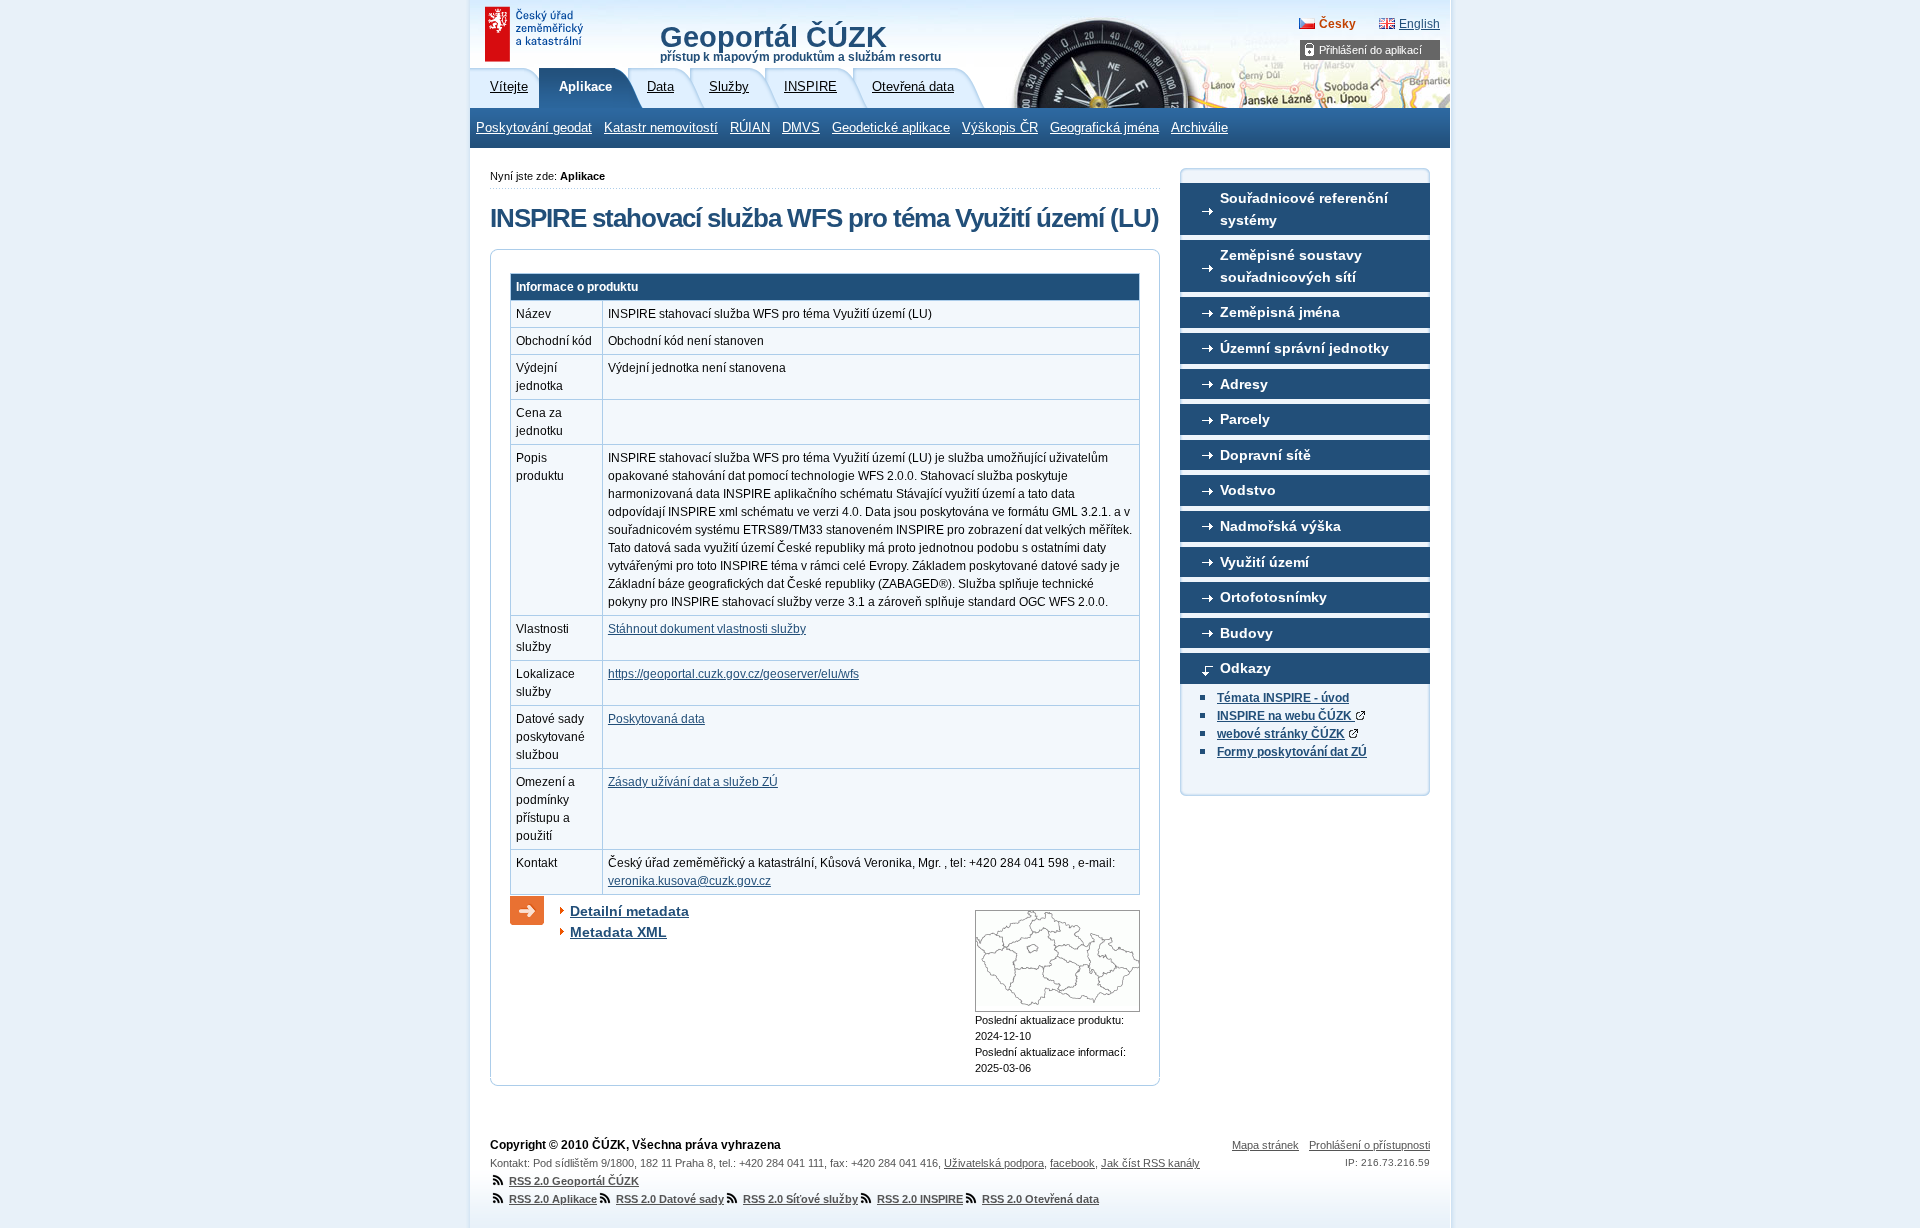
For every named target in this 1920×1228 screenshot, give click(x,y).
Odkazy (1245, 668)
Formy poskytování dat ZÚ (1292, 752)
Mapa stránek (1265, 1145)
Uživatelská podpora (994, 1163)
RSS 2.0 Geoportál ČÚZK (574, 1181)
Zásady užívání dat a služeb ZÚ (693, 782)
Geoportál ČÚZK (800, 42)
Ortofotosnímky (1273, 597)
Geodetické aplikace (891, 128)
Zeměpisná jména (1280, 312)
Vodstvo (1248, 490)
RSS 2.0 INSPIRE (920, 1199)
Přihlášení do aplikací (1370, 50)
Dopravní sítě (1265, 455)
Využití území (1264, 562)
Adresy (1244, 384)
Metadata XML (618, 932)
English (1419, 24)
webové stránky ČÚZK (1281, 734)
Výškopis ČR (1000, 128)
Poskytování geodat (534, 128)
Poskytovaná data (656, 719)
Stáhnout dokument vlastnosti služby (707, 629)
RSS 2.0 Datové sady (670, 1199)
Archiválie (1199, 128)
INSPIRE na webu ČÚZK (1286, 716)
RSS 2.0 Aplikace (553, 1199)
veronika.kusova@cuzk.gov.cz (689, 881)
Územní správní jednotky (1304, 348)
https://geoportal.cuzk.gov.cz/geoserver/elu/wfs (733, 674)
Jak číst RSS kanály (1150, 1163)
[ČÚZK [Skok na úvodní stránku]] (536, 34)
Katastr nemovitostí (661, 128)
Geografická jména (1104, 128)
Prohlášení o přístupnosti (1369, 1145)
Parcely (1245, 419)
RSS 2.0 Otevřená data (1040, 1199)
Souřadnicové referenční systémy (1304, 209)
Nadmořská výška (1280, 526)
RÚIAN (750, 128)
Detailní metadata (629, 911)
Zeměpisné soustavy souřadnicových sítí (1291, 266)
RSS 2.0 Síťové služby (800, 1199)
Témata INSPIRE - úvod (1283, 698)
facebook (1072, 1163)
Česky (1337, 24)
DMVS (801, 128)
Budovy (1246, 633)
